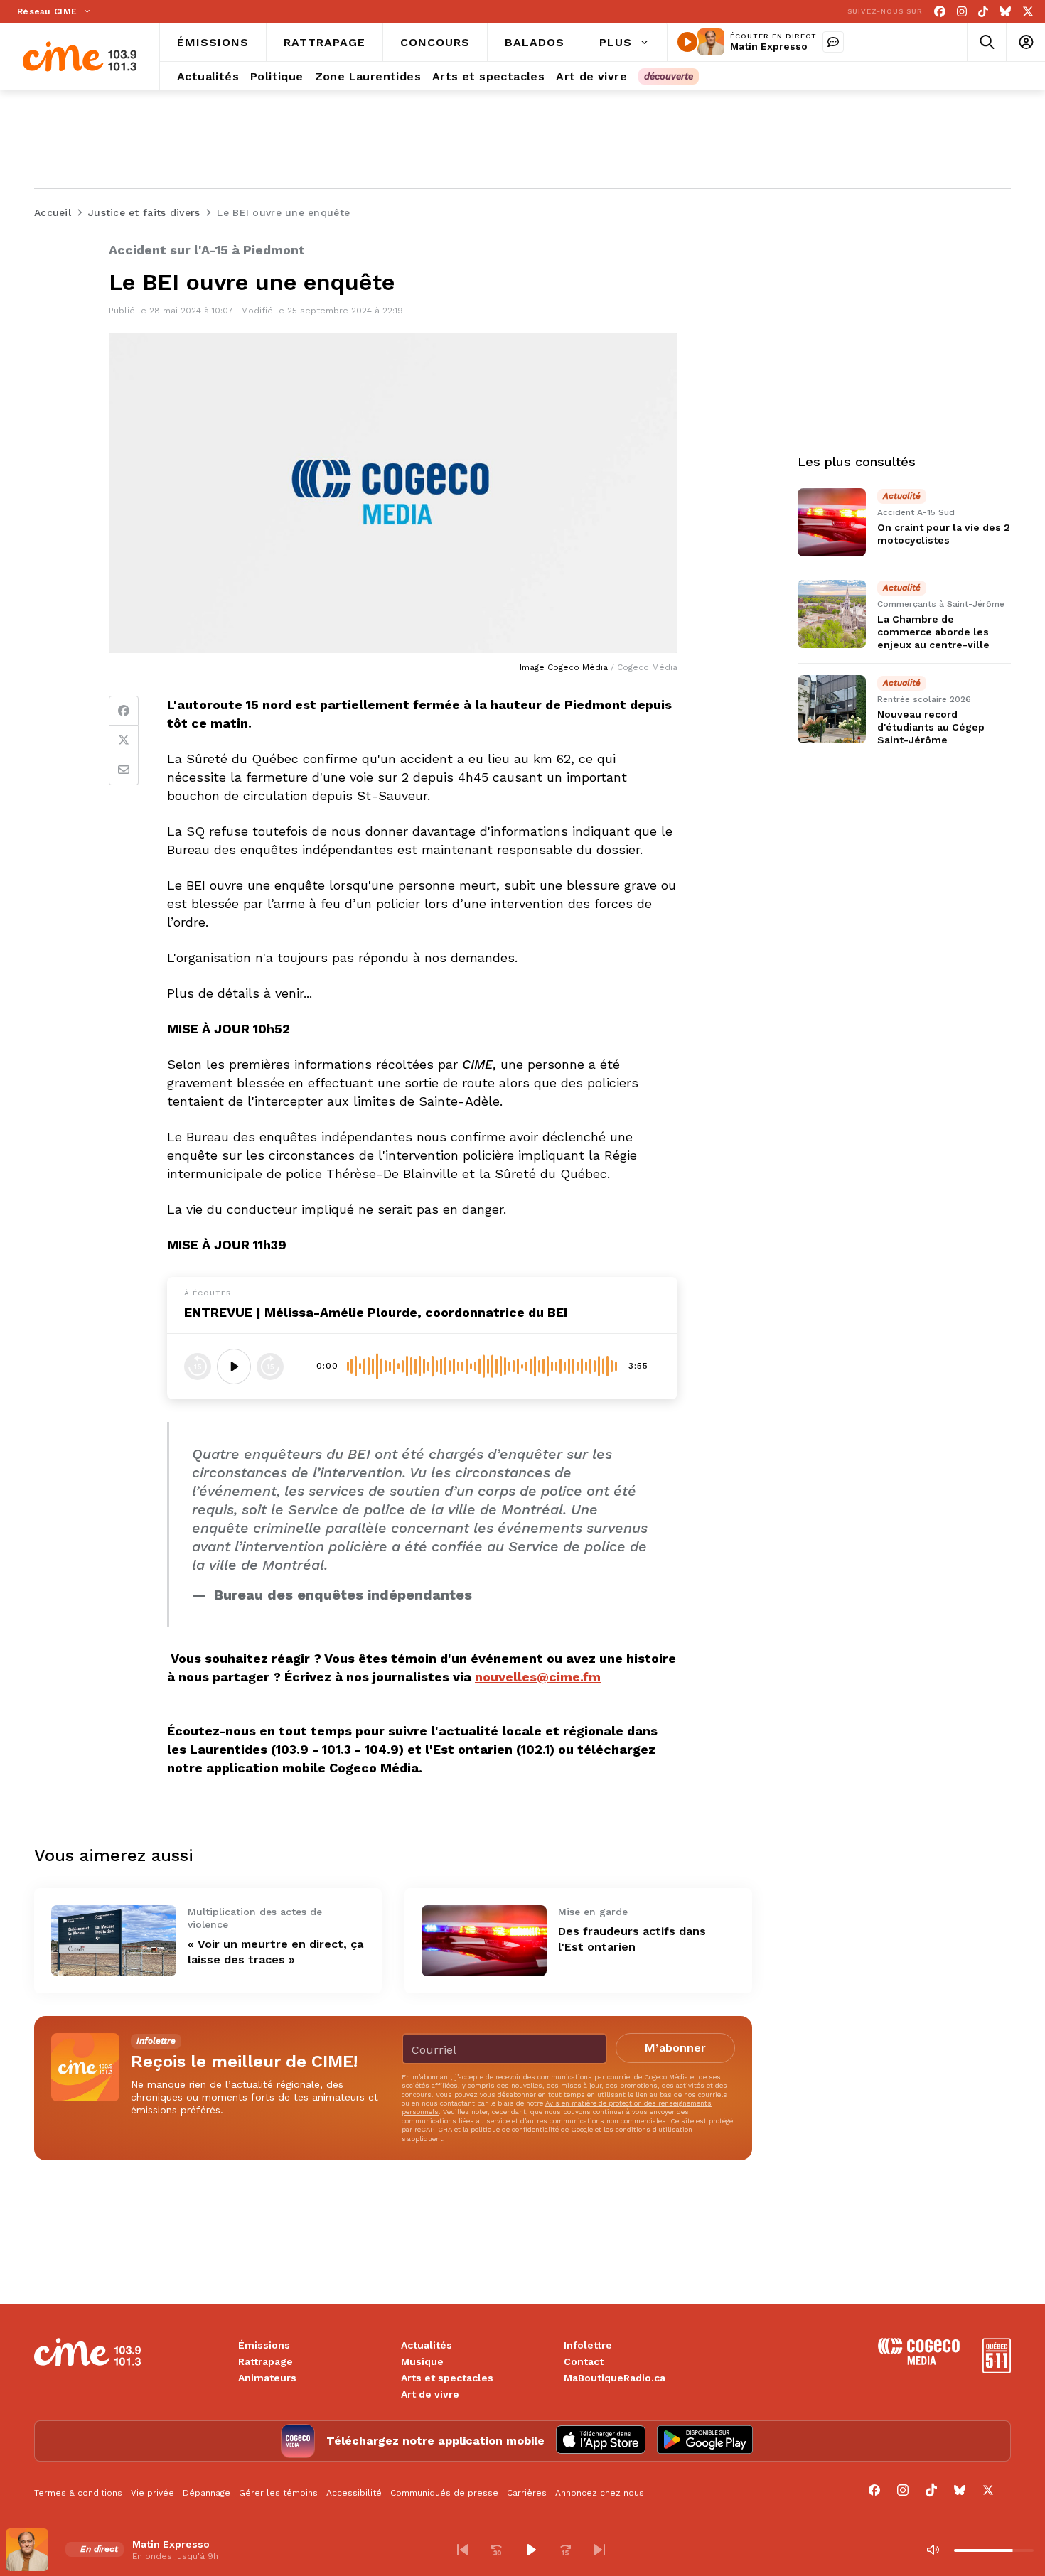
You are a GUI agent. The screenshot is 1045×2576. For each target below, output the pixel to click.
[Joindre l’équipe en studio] (833, 42)
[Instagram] (962, 12)
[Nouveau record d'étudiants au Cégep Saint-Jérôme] (832, 709)
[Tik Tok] (983, 12)
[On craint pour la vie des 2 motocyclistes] (832, 522)
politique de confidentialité (515, 2129)
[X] (1028, 12)
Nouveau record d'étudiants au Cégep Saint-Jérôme (931, 727)
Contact (584, 2361)
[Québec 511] (997, 2370)
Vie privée (152, 2493)
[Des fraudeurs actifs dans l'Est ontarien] (484, 1940)
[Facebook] (940, 12)
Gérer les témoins (278, 2493)
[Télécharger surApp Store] (601, 2441)
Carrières (527, 2493)
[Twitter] (124, 740)
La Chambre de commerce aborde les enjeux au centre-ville (933, 632)
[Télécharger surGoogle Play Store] (705, 2441)
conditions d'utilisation (654, 2129)
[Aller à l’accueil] (80, 56)
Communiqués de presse (444, 2493)
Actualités (427, 2345)
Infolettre (588, 2345)
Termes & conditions (78, 2493)
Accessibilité (354, 2493)
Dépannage (207, 2493)
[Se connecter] (1025, 42)
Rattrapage (266, 2361)
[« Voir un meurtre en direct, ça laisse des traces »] (114, 1940)
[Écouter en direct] (687, 42)
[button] (463, 2550)
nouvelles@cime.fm (538, 1677)
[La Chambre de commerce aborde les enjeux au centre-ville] (832, 614)
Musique (422, 2361)
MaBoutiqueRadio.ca (615, 2378)
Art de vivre (430, 2394)
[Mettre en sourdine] (933, 2550)
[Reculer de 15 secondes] (198, 1367)
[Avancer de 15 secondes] (270, 1367)
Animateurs (267, 2378)
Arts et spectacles (447, 2378)
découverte (669, 76)
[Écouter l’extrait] (234, 1367)
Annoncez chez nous (600, 2493)
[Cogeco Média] (919, 2361)
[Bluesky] (1005, 12)
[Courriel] (124, 770)
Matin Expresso (769, 46)
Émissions (264, 2345)
